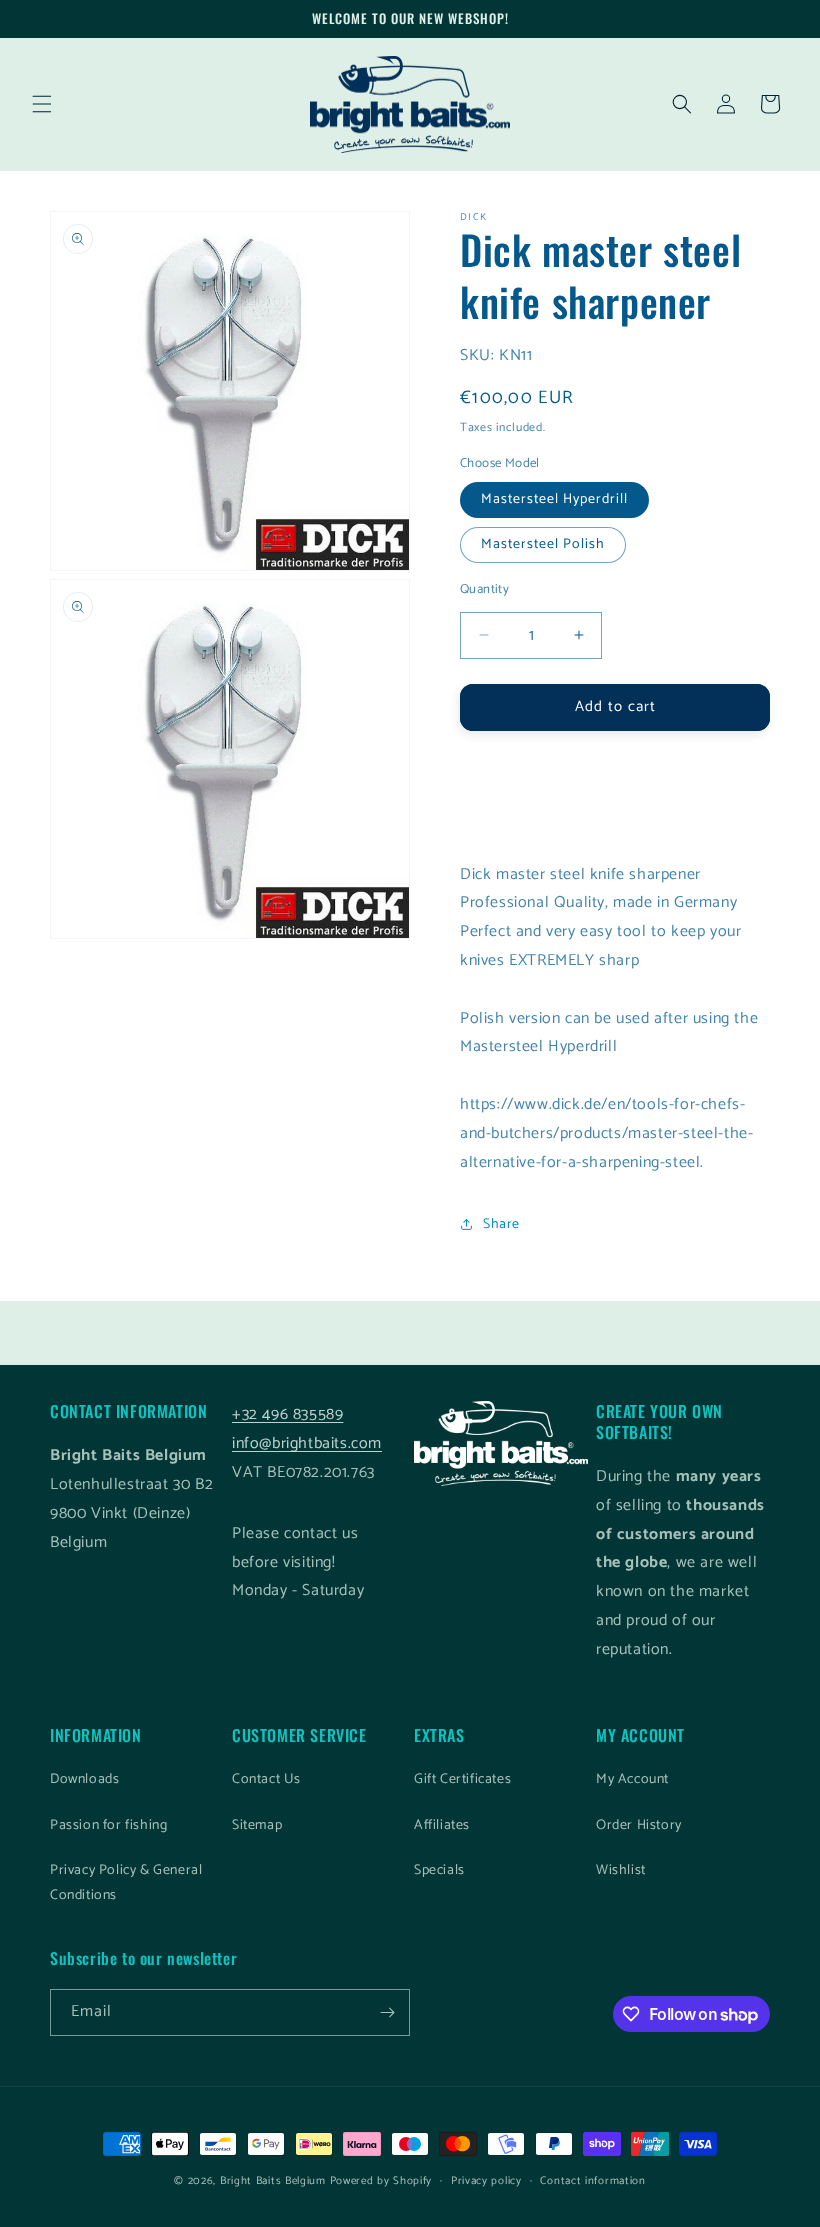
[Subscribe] (387, 2012)
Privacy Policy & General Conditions (126, 1883)
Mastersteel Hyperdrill (554, 499)
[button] (42, 104)
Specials (439, 1870)
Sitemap (257, 1825)
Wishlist (621, 1870)
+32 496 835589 (287, 1414)
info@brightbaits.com (307, 1443)
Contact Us (266, 1779)
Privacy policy (486, 2181)
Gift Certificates (462, 1779)
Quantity (484, 590)
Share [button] (501, 1224)
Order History (639, 1825)
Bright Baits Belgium (273, 2181)
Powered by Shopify (381, 2181)
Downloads (84, 1779)
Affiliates (442, 1825)
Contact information (592, 2181)
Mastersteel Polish (543, 544)
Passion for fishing (108, 1825)
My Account (632, 1779)
